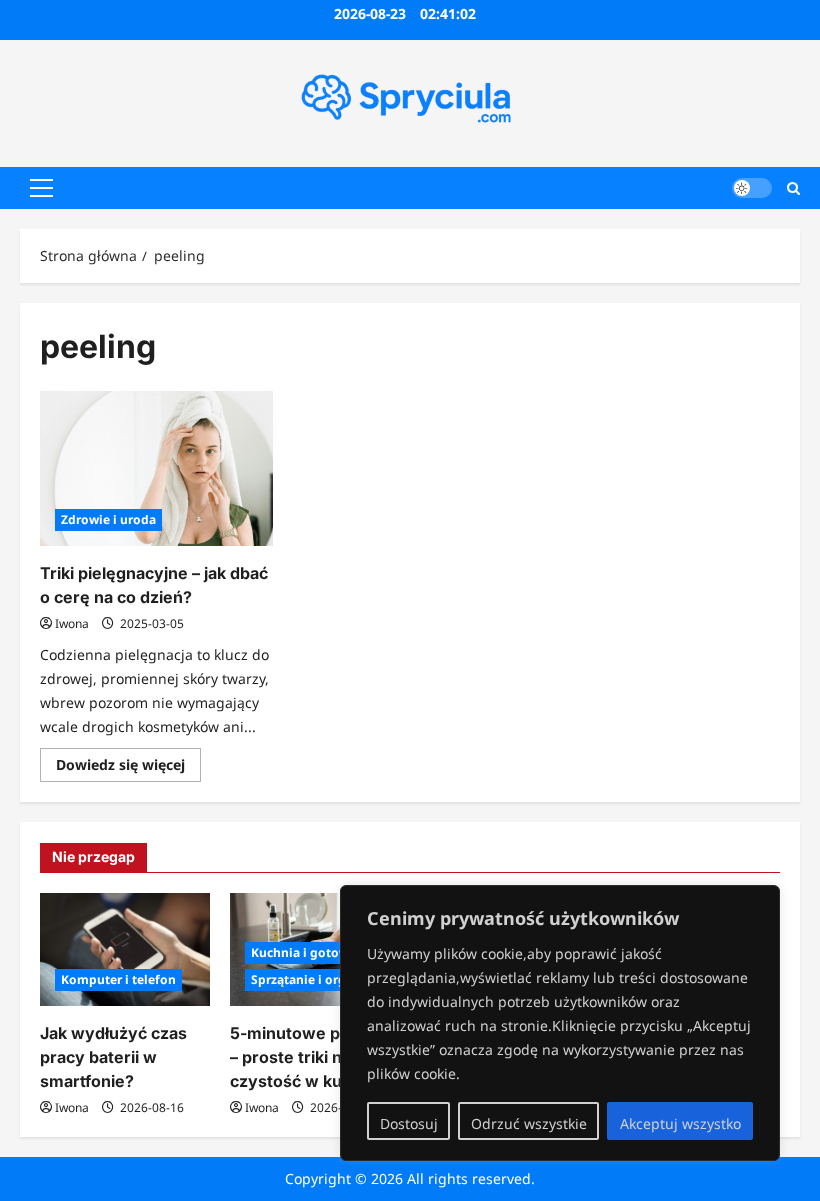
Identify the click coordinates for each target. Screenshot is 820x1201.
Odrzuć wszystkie (529, 1123)
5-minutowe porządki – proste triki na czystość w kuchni (314, 1057)
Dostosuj (409, 1123)
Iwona (72, 623)
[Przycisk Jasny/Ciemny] (752, 188)
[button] (41, 188)
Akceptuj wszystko (680, 1123)
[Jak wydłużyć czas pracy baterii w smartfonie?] (125, 949)
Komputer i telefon (118, 979)
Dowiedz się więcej (128, 768)
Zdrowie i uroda (108, 519)
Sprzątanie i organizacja (323, 979)
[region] (560, 1023)
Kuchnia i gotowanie (313, 952)
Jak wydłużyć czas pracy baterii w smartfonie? (113, 1057)
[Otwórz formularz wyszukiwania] (793, 187)
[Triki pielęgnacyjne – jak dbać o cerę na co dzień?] (156, 469)
